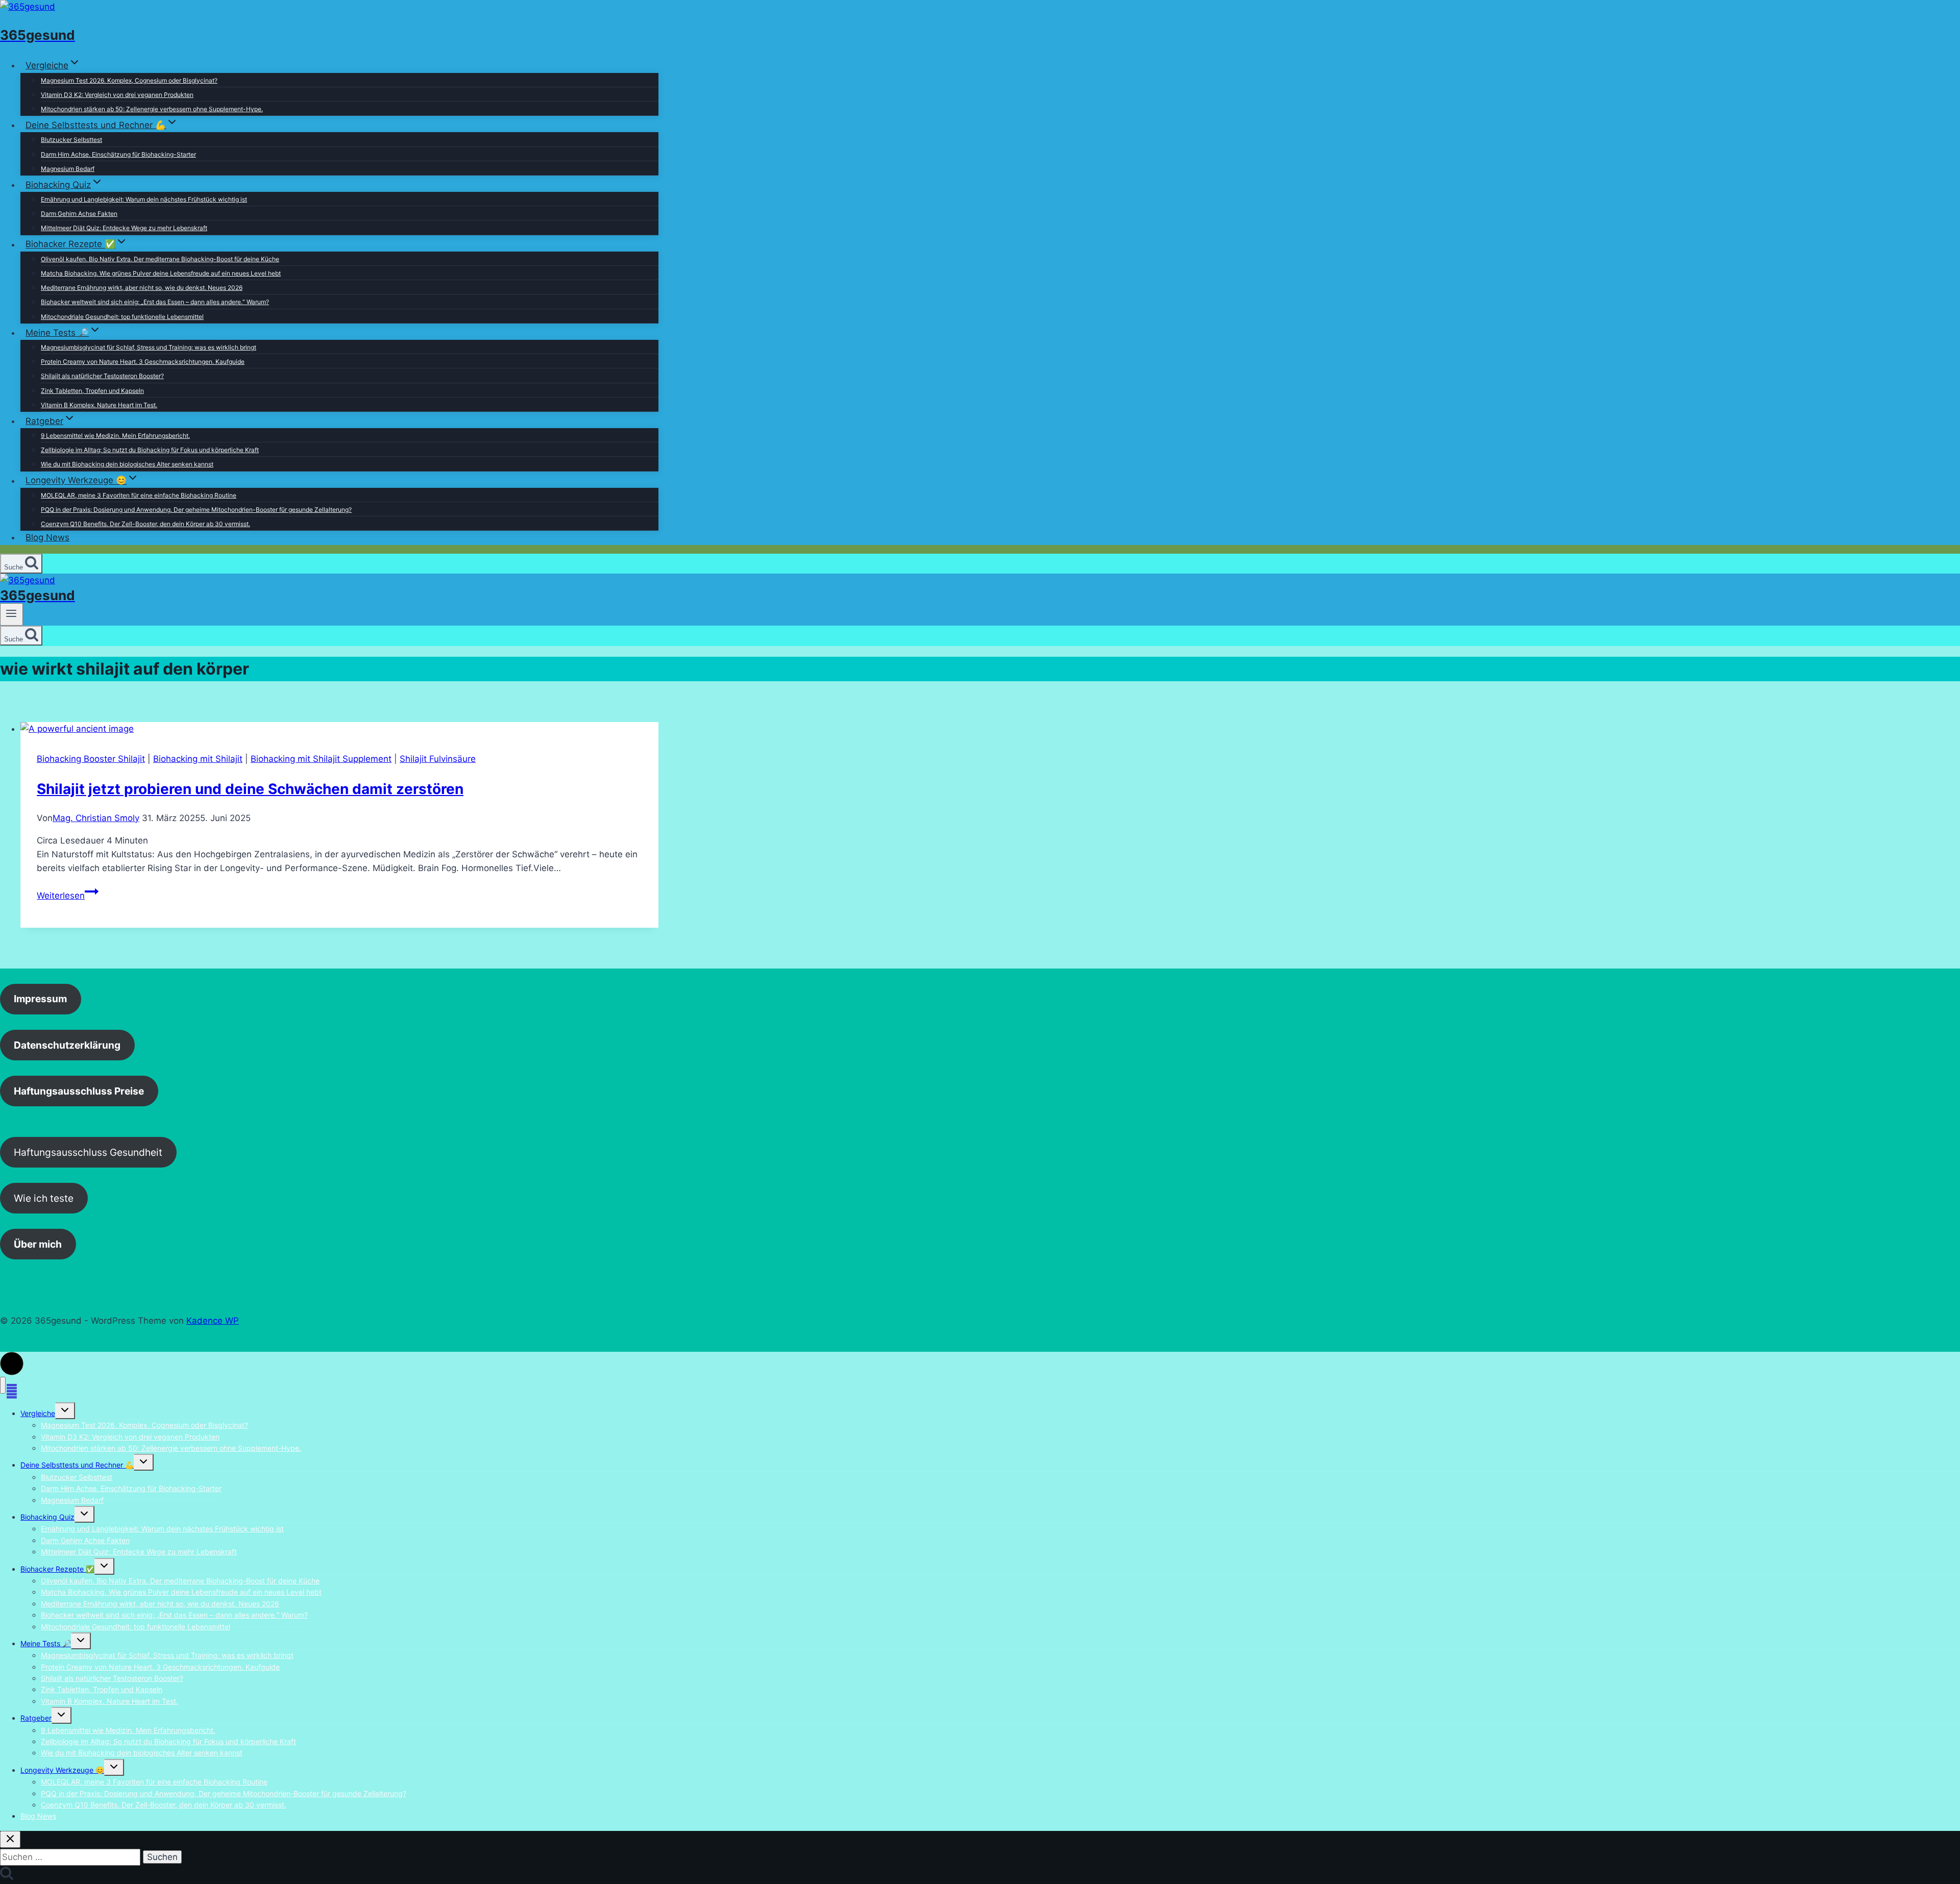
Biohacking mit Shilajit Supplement (321, 759)
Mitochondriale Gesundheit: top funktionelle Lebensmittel (122, 317)
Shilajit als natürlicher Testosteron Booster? (102, 376)
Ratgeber (36, 1718)
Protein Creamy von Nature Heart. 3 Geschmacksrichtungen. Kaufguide (143, 362)
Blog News (47, 537)
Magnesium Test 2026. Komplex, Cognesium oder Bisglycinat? (129, 80)
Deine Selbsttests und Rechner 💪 (77, 1465)
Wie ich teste (44, 1198)
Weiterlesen (68, 896)
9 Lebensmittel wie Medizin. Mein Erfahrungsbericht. (115, 436)
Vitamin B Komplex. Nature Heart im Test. (99, 405)
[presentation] (339, 729)
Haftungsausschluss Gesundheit (88, 1152)
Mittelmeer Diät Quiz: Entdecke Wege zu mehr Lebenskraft (124, 228)
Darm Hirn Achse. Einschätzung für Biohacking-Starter (118, 154)
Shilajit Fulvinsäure (438, 759)
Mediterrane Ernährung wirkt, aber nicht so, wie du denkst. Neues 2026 (142, 288)
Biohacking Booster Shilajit (91, 759)
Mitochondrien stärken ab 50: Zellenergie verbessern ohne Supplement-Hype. (152, 109)
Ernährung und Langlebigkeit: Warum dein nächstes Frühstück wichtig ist (144, 199)
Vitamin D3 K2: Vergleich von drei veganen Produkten (117, 95)
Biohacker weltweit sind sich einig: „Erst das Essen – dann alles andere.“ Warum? (155, 302)
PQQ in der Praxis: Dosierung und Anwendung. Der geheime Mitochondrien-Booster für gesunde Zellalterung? (196, 510)
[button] (12, 1364)
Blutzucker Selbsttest (71, 140)
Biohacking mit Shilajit (198, 759)
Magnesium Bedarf (68, 169)
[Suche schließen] (10, 1839)
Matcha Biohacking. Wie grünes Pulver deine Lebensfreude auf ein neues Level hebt (161, 273)
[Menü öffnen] (11, 614)
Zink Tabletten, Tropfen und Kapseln (92, 391)
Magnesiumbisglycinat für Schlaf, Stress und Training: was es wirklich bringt (149, 347)
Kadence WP (213, 1321)
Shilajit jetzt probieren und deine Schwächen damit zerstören (250, 789)
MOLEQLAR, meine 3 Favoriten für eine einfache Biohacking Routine (139, 495)
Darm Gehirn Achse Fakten (79, 214)
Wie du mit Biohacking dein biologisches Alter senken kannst (127, 464)
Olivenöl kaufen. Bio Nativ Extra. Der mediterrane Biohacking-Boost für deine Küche (160, 259)
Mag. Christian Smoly (96, 818)
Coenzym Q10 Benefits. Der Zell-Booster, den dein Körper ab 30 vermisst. (145, 524)
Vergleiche (38, 1413)
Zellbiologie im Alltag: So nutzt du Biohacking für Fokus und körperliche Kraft (150, 450)
